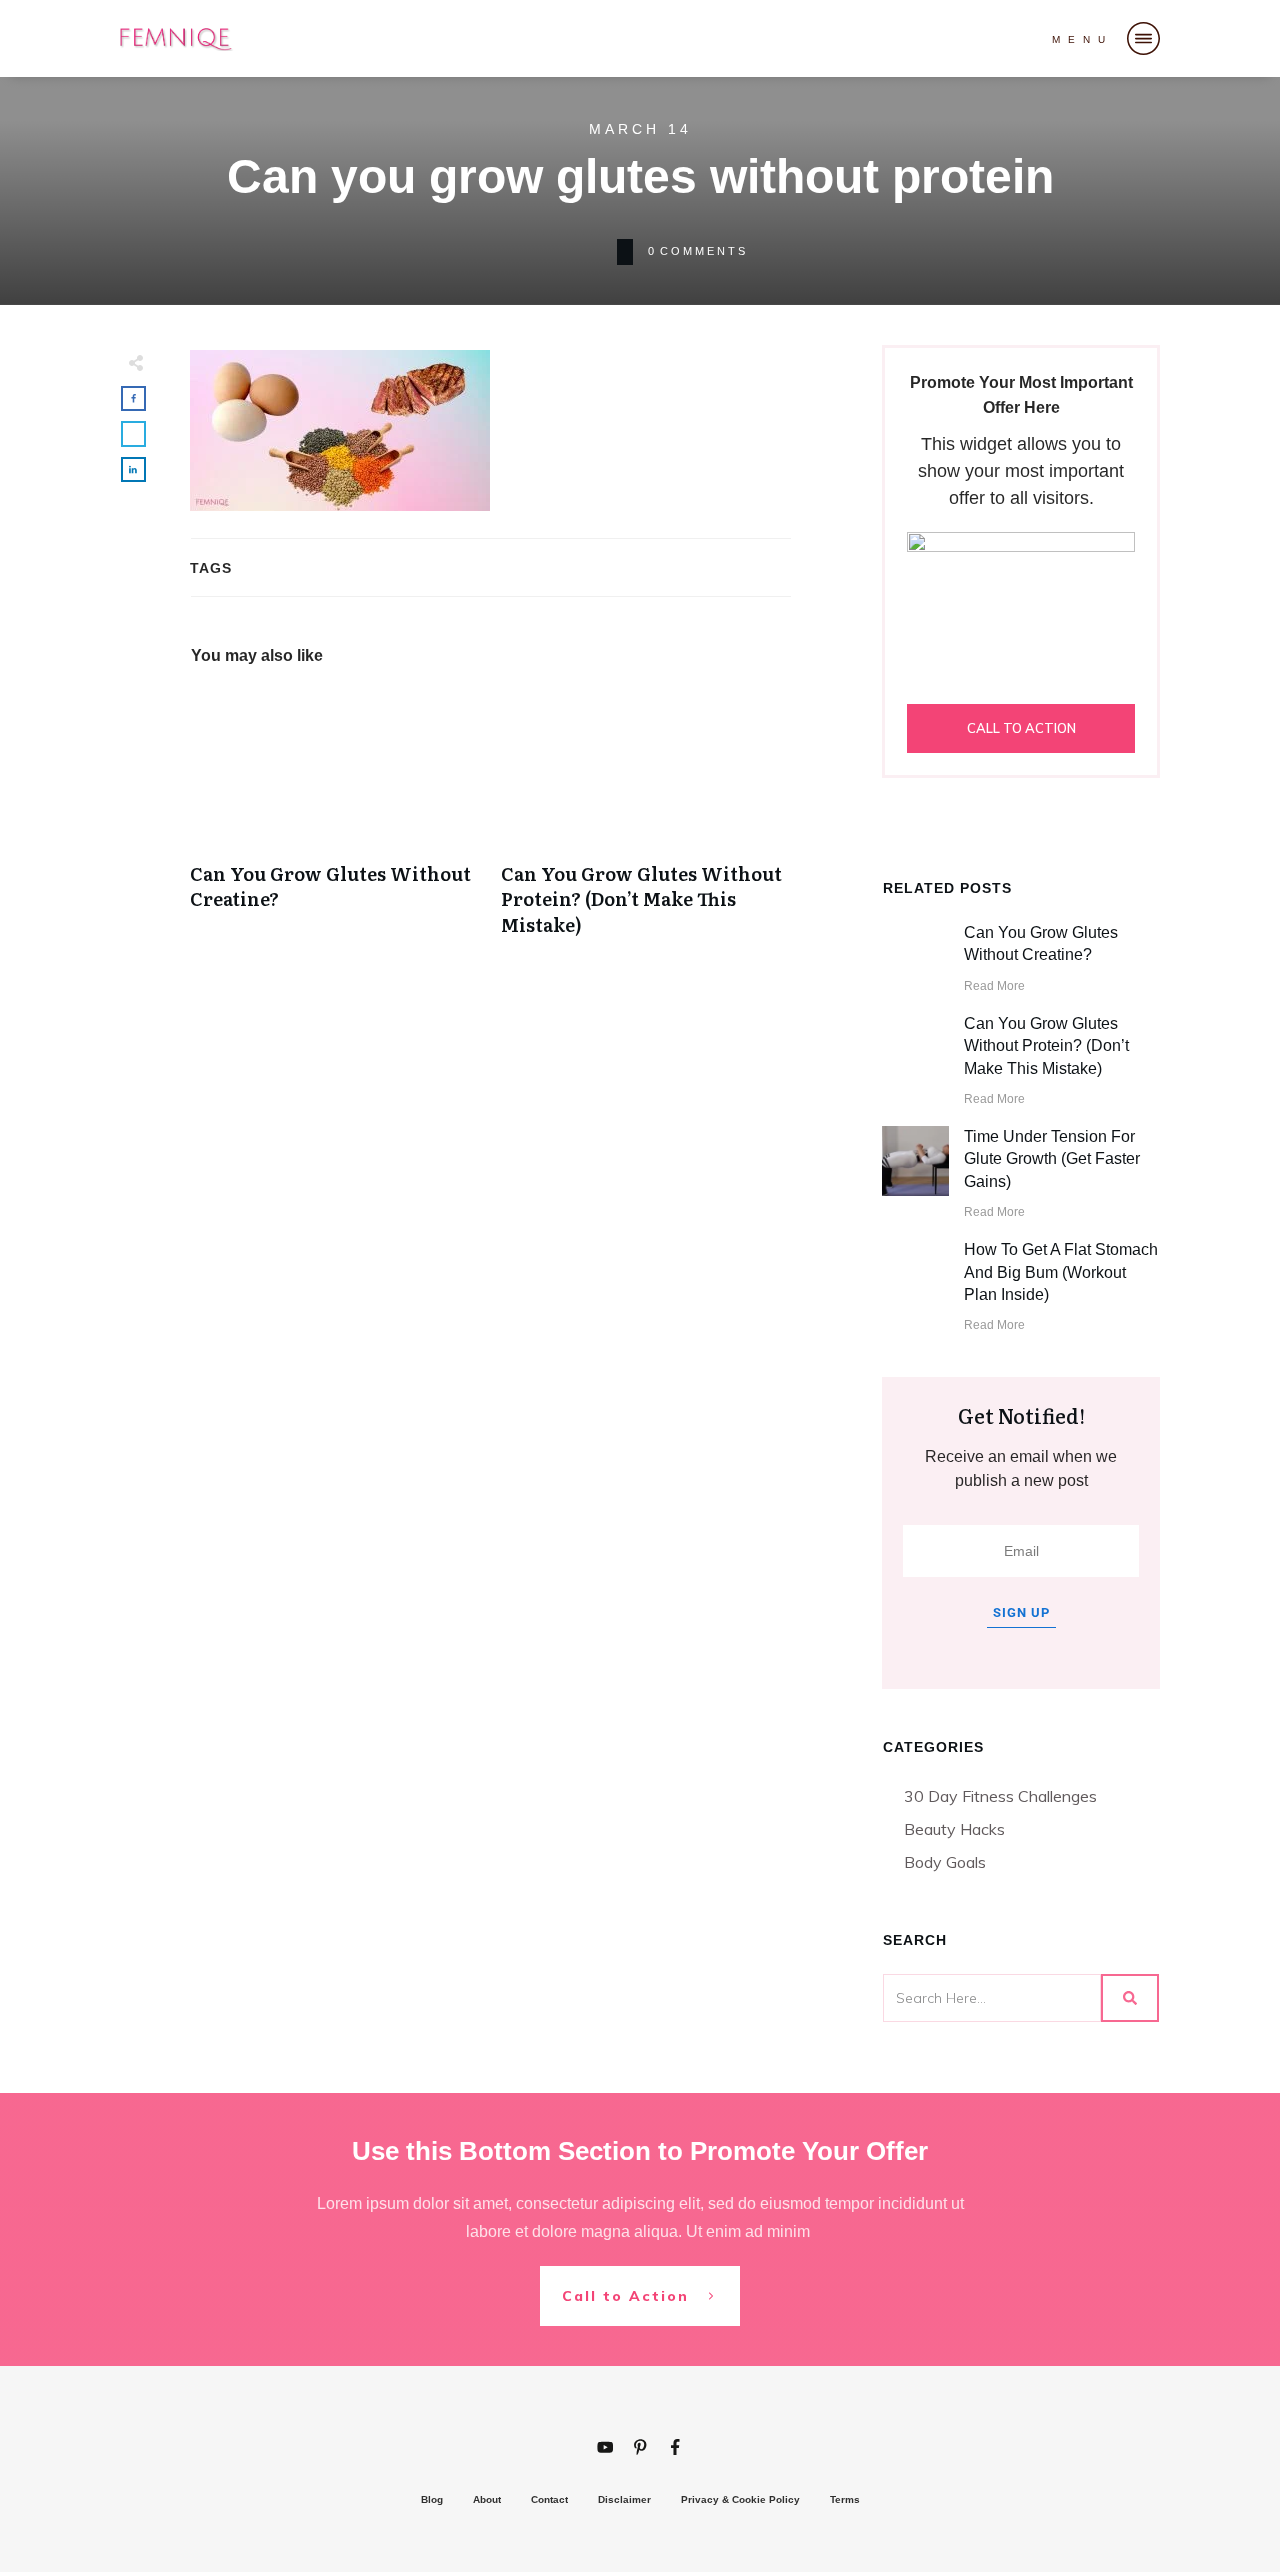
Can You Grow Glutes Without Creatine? (335, 823)
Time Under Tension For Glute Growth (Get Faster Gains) (1052, 1159)
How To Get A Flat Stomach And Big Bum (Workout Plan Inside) (1061, 1272)
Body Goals (945, 1862)
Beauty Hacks (954, 1829)
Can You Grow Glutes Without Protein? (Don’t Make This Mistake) (646, 823)
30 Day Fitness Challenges (1000, 1796)
